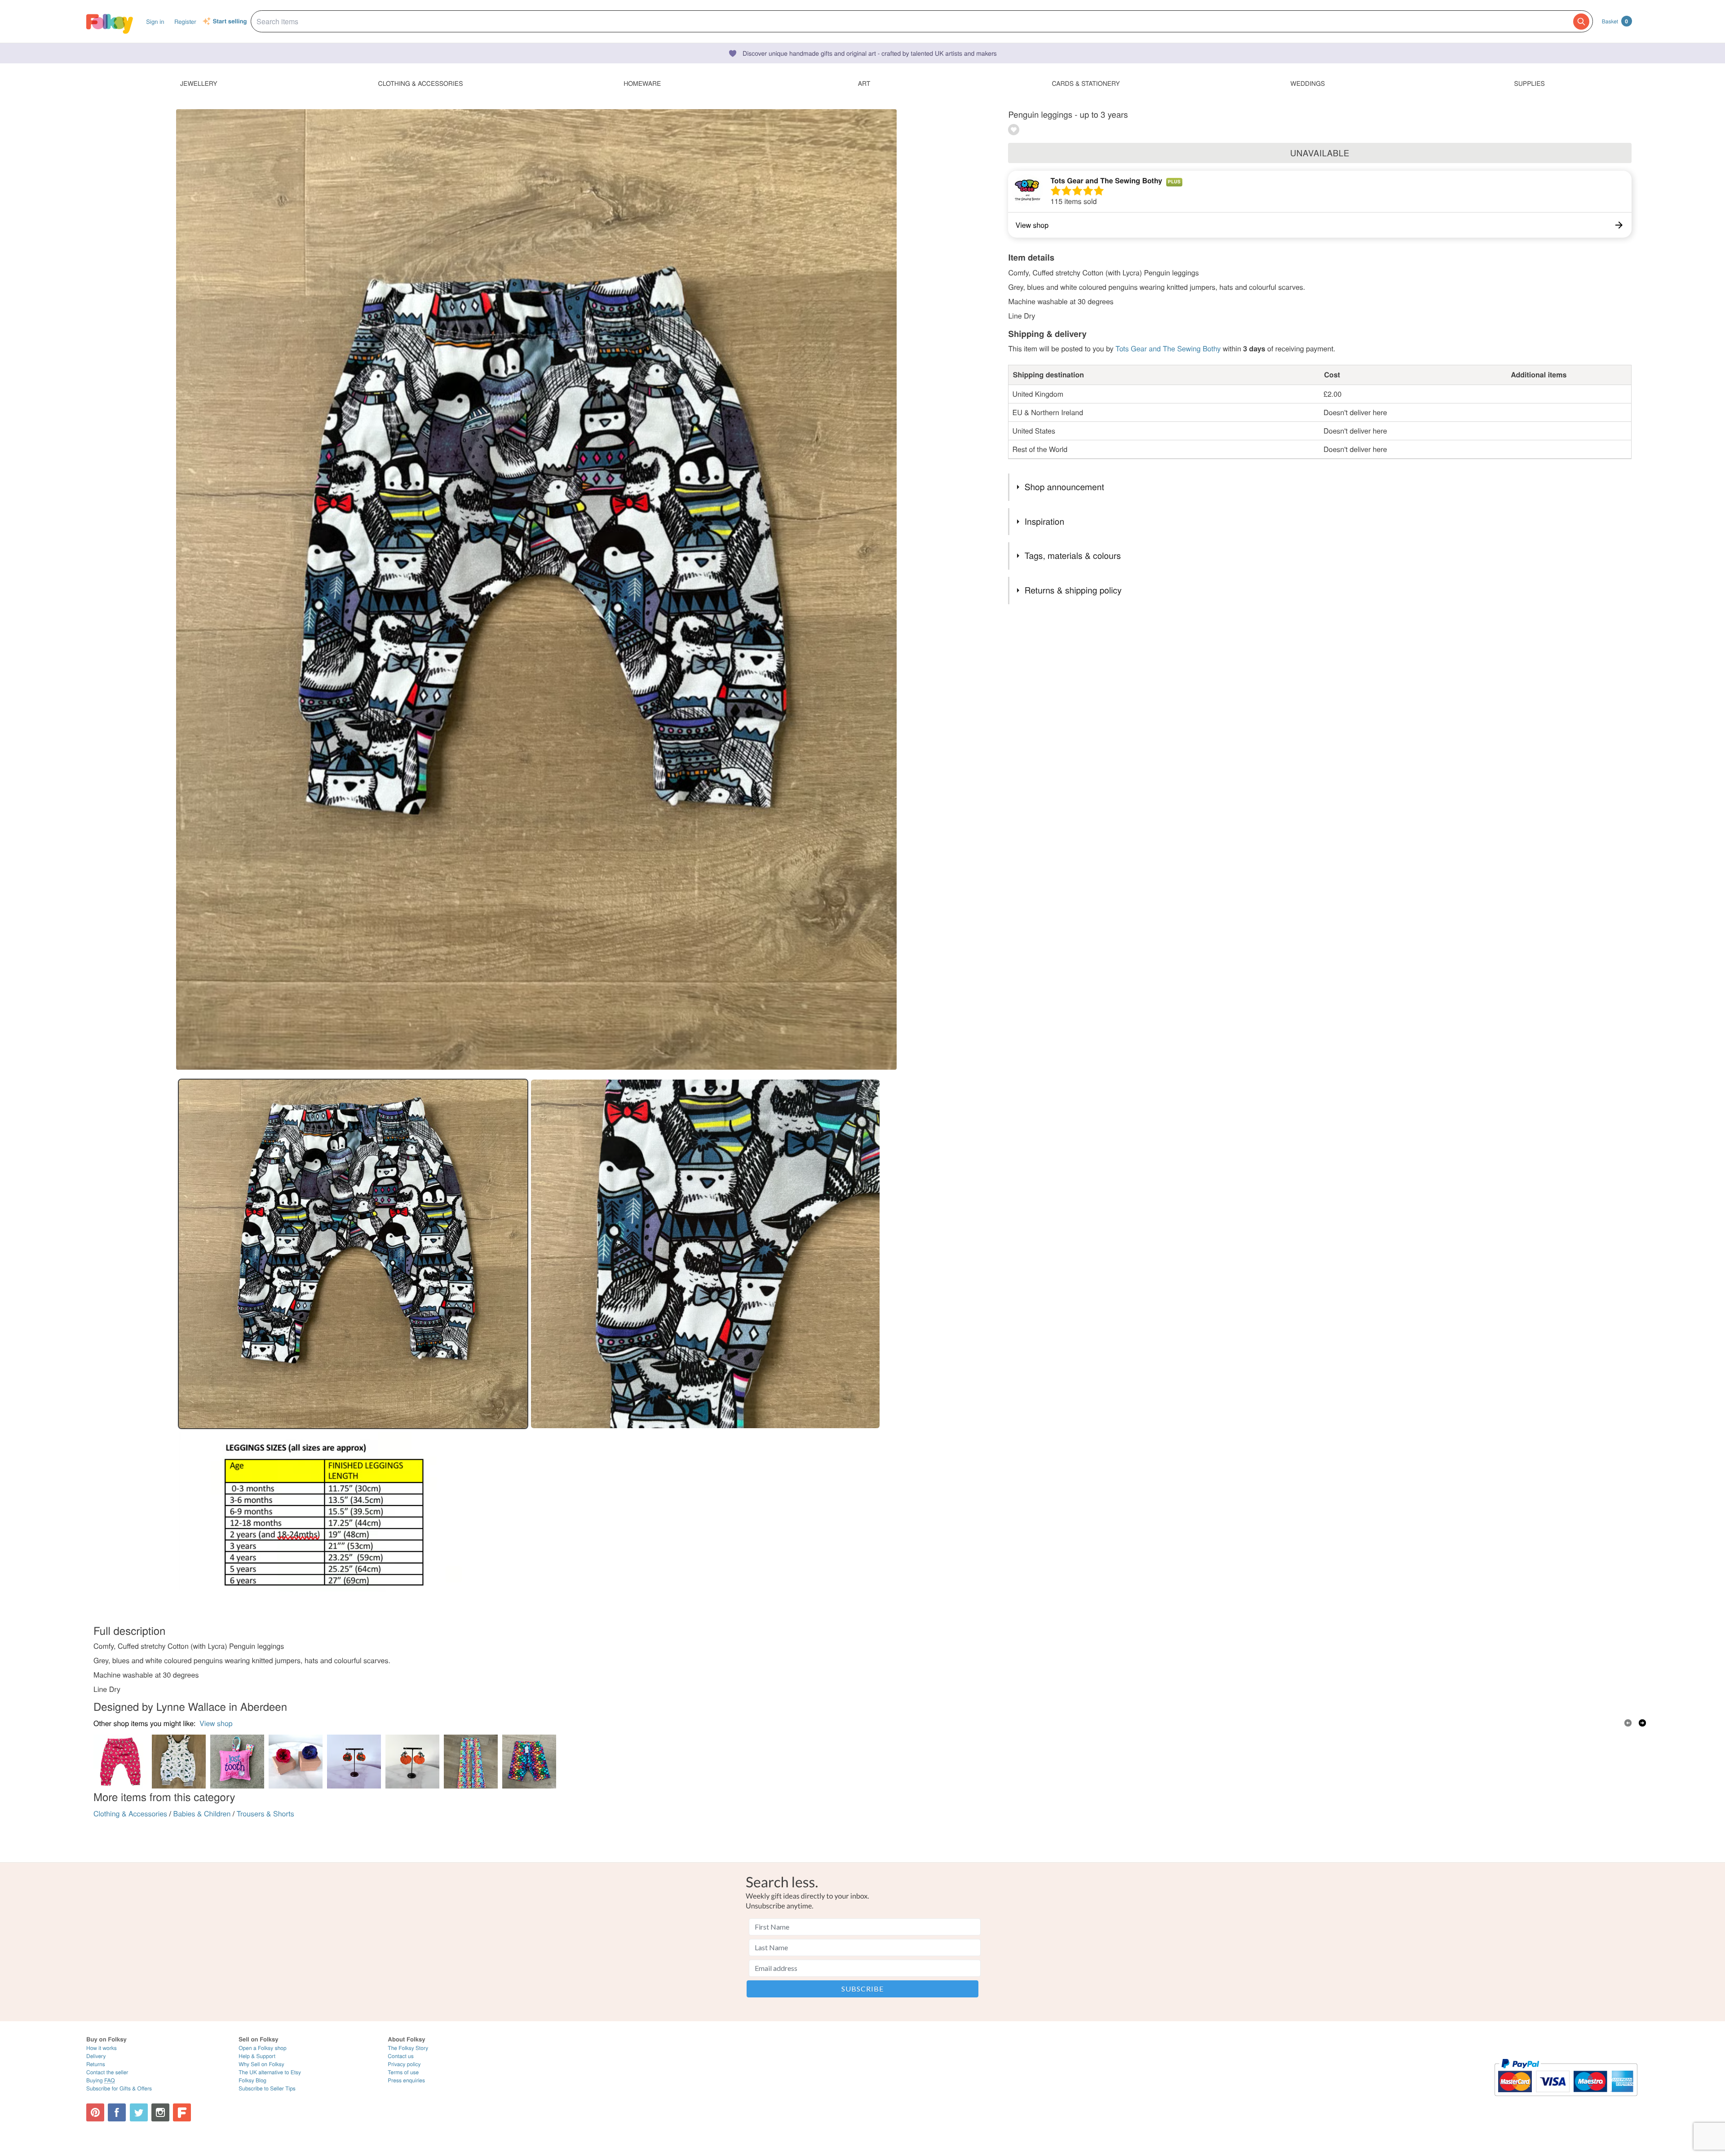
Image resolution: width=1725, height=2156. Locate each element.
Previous (1628, 1723)
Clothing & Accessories (130, 1813)
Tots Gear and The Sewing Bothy (1106, 180)
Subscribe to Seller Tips (267, 2088)
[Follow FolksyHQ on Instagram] (160, 2112)
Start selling (230, 22)
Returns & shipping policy (1073, 590)
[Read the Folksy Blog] (182, 2112)
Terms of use (403, 2072)
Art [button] (864, 83)
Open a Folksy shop (262, 2048)
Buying (101, 2080)
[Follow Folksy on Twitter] (139, 2112)
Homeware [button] (642, 83)
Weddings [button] (1307, 83)
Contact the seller (107, 2072)
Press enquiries (406, 2080)
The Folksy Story (408, 2048)
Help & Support (257, 2056)
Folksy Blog (252, 2080)
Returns (96, 2064)
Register (185, 21)
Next (1642, 1723)
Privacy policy (404, 2064)
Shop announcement (1064, 487)
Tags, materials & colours (1073, 556)
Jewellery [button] (199, 83)
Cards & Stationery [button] (1086, 83)
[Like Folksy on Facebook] (117, 2112)
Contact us (400, 2056)
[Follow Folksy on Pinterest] (95, 2112)
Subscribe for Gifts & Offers (119, 2088)
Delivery (96, 2056)
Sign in (155, 21)
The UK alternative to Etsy (270, 2072)
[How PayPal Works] (1566, 2100)
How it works (102, 2048)
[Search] (1581, 22)
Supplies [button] (1529, 83)
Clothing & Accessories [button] (421, 83)
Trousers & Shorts (265, 1813)
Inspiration (1044, 521)
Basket (1615, 21)
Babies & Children (202, 1813)
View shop (216, 1723)
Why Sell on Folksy (261, 2064)
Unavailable (1320, 153)
